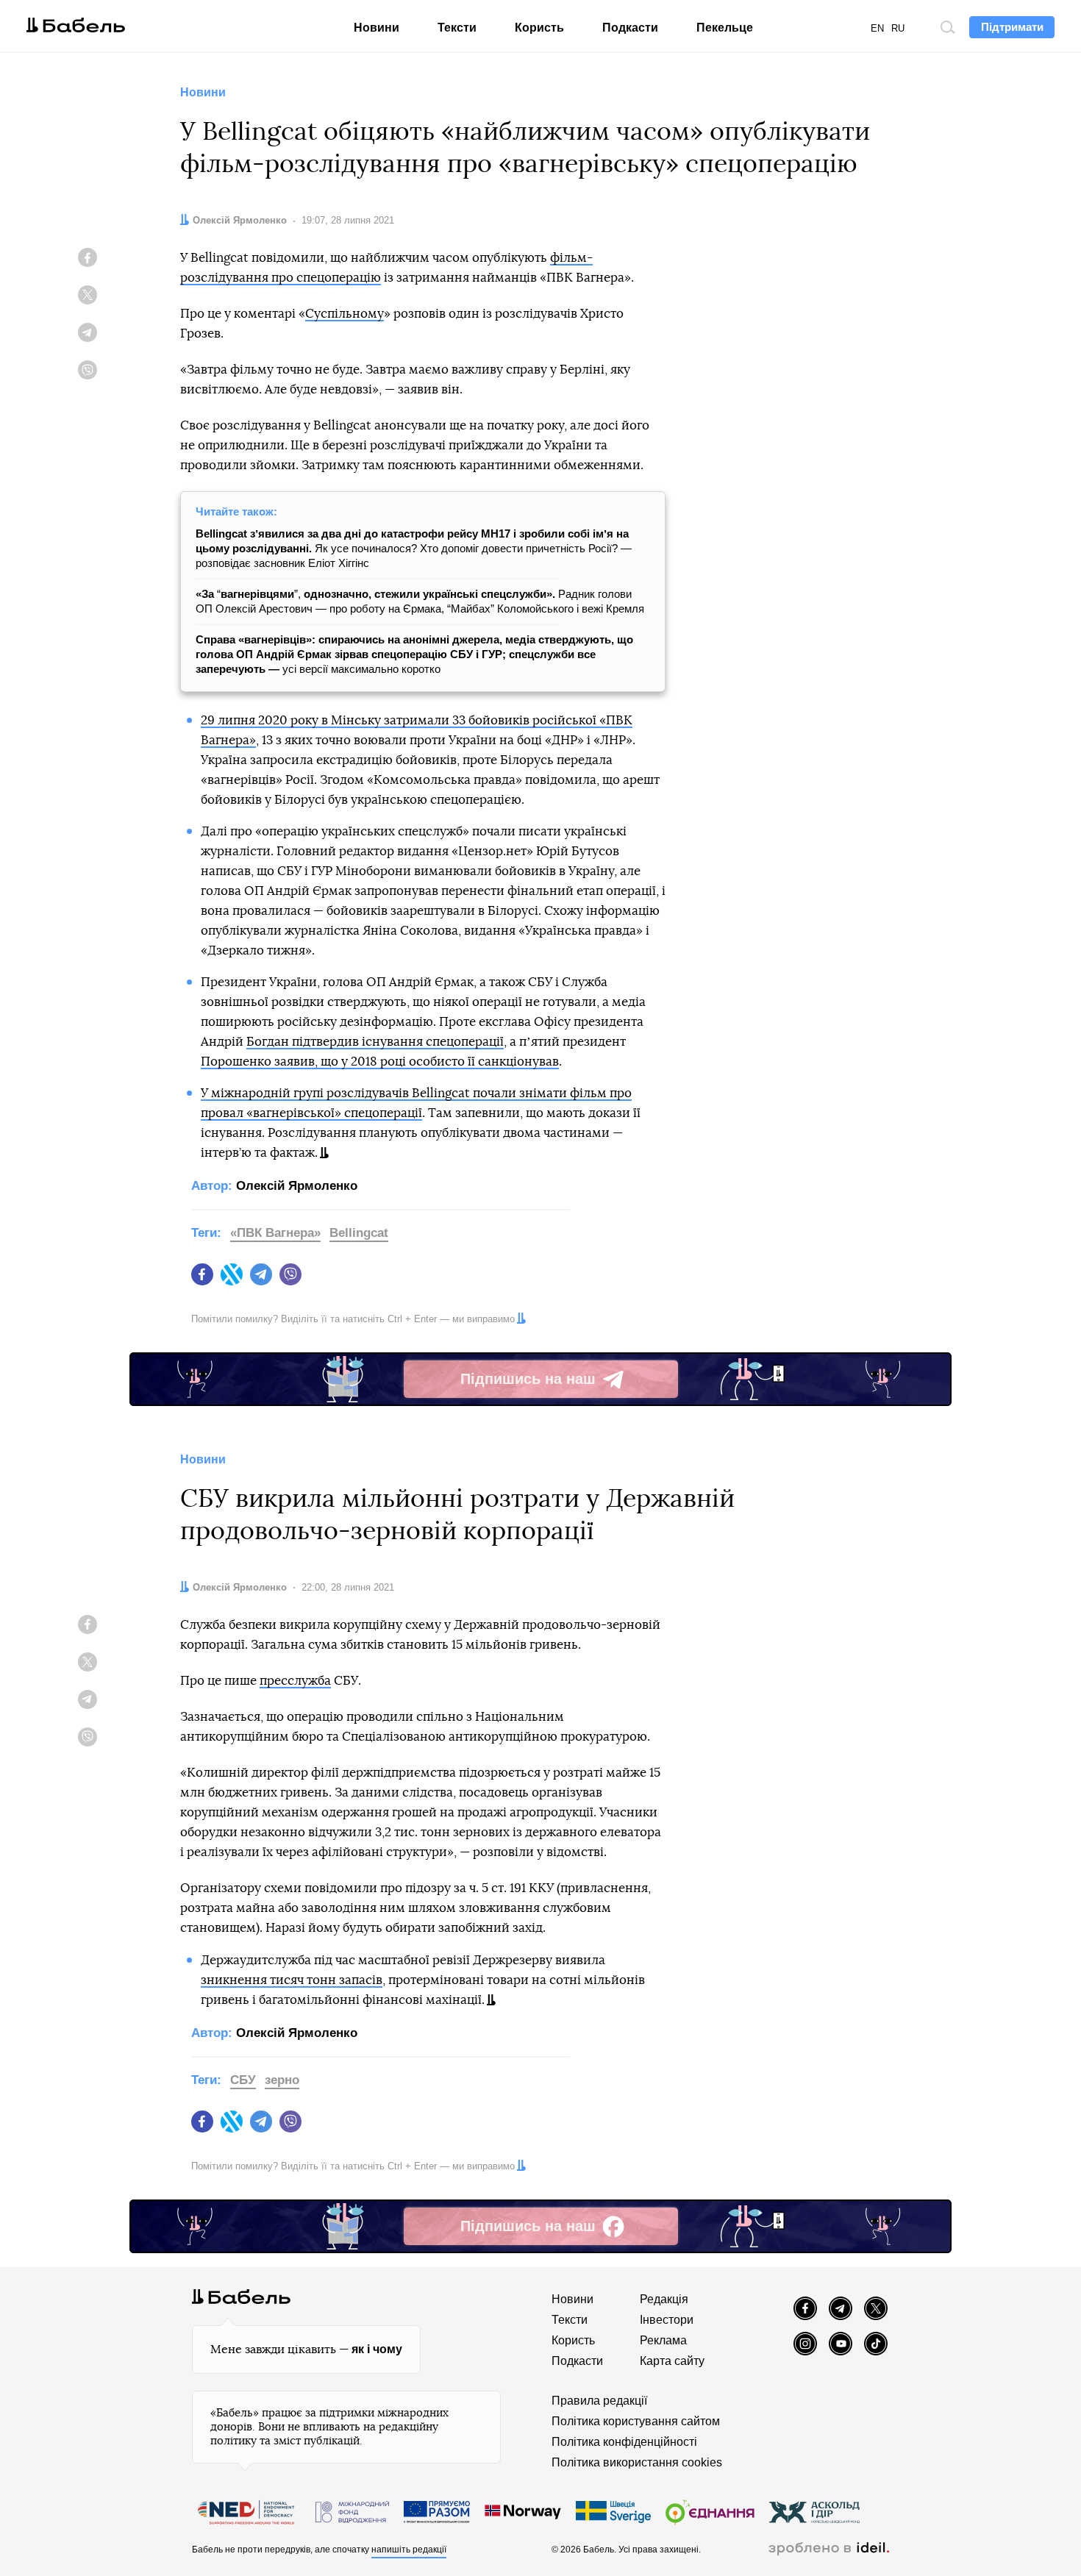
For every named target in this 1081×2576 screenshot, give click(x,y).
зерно (282, 2080)
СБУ (243, 2080)
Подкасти (630, 28)
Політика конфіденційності (624, 2442)
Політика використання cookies (637, 2462)
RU (898, 28)
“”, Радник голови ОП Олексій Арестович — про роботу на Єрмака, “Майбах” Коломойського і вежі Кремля (420, 601)
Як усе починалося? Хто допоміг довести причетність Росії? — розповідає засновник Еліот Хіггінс (414, 548)
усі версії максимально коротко (414, 654)
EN (877, 28)
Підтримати (1012, 27)
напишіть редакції (409, 2550)
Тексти (457, 28)
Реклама (663, 2340)
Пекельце (725, 28)
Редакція (664, 2299)
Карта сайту (672, 2361)
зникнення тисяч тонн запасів (292, 1980)
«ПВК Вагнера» (275, 1233)
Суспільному (345, 314)
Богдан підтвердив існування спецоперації (375, 1042)
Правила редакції (599, 2401)
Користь (539, 28)
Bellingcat (359, 1233)
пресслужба (295, 1681)
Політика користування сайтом (636, 2421)
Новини (377, 28)
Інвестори (667, 2320)
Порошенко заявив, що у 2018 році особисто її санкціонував (380, 1062)
